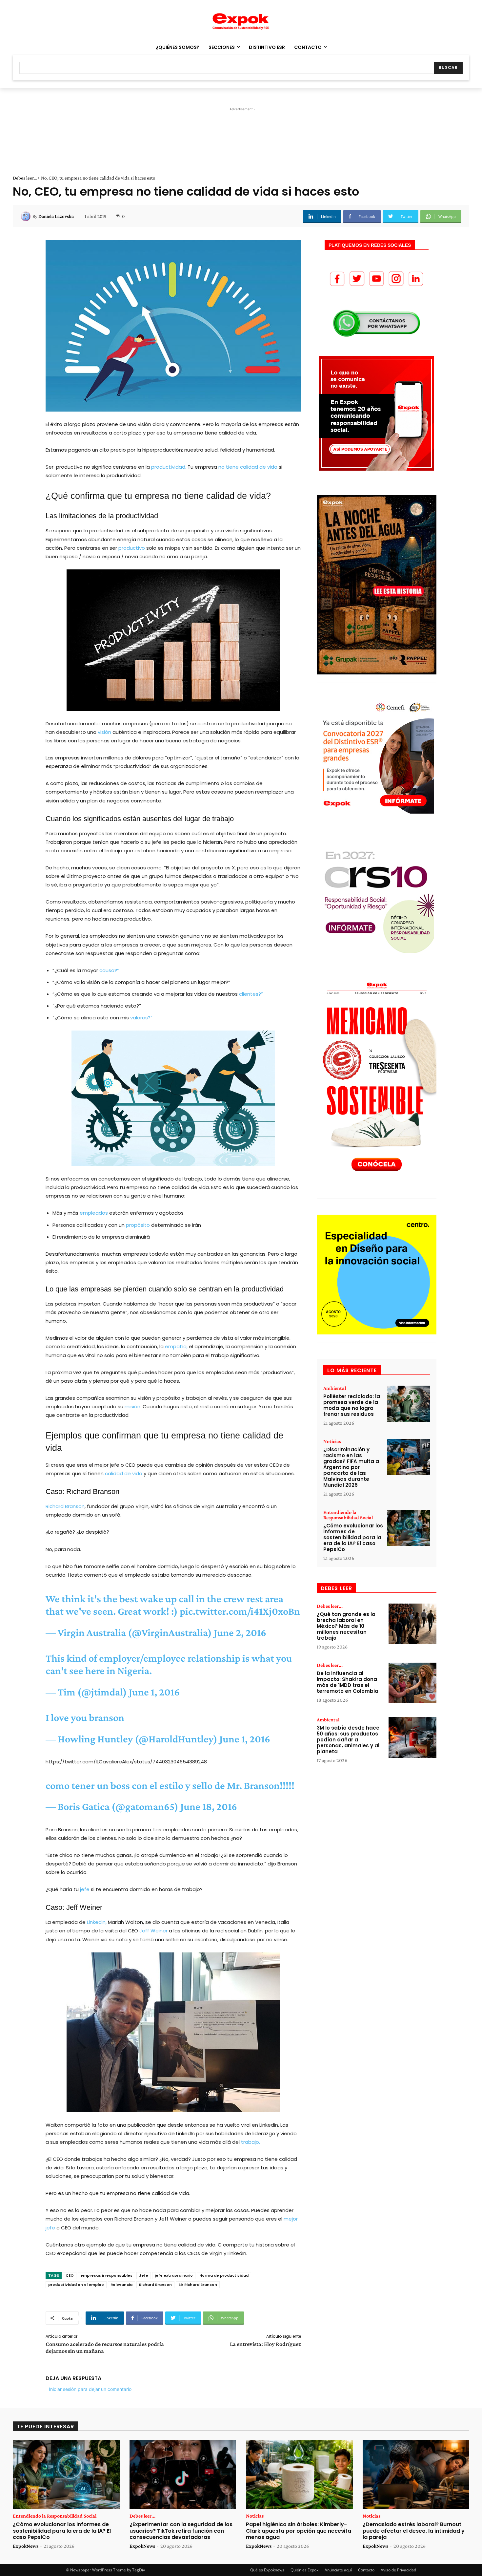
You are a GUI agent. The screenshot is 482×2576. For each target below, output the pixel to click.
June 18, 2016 (209, 1806)
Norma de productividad (224, 2275)
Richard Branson (65, 1506)
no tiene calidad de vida (248, 467)
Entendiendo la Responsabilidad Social (348, 1515)
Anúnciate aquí (338, 2570)
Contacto (366, 2570)
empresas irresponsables (106, 2275)
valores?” (141, 1018)
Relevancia (121, 2285)
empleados (94, 1213)
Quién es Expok (304, 2570)
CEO (70, 2275)
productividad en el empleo (76, 2285)
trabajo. (251, 2142)
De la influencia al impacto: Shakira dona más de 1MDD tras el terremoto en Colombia (348, 1682)
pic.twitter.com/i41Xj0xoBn (240, 1611)
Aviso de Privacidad (398, 2570)
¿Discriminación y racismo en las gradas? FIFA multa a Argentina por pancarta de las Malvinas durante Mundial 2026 (351, 1467)
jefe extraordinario (174, 2275)
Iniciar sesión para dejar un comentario (90, 2389)
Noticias (332, 1441)
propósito (138, 1225)
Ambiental (335, 1388)
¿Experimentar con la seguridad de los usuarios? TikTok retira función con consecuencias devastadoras (181, 2531)
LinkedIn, (97, 1922)
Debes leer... (25, 178)
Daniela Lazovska (56, 216)
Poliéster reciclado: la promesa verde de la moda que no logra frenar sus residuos (352, 1405)
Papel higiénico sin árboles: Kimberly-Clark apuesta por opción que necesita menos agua (299, 2531)
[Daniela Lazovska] (27, 216)
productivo (132, 548)
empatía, (176, 1346)
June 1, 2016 (154, 1692)
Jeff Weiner (153, 1931)
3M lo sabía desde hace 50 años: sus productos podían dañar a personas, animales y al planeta (348, 1740)
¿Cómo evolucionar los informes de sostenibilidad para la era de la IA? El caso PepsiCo (353, 1537)
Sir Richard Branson (198, 2285)
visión (104, 732)
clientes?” (251, 994)
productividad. (169, 467)
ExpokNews (26, 2546)
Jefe (144, 2275)
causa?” (109, 970)
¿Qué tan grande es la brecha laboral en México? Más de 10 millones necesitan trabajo (346, 1626)
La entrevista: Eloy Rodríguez (265, 2344)
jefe (85, 1889)
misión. (133, 1406)
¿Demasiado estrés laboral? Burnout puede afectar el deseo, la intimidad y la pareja (414, 2531)
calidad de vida (124, 1473)
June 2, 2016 (240, 1632)
